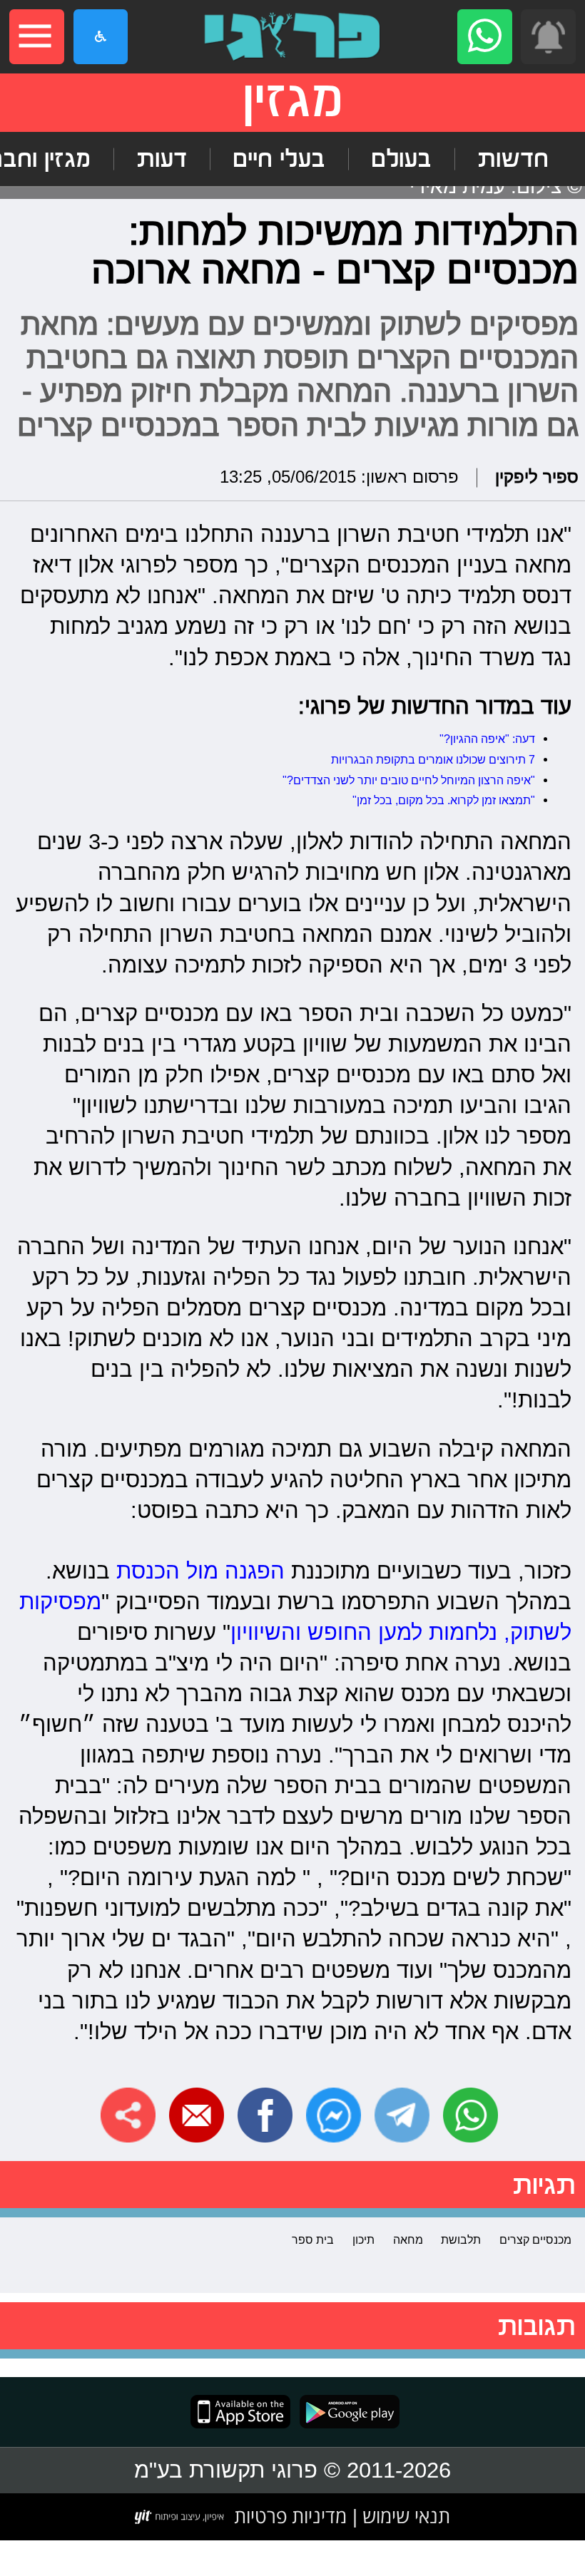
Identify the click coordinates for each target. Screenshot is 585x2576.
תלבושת (461, 2239)
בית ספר (313, 2239)
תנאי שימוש (404, 2516)
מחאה (408, 2239)
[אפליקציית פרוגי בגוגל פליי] (345, 2412)
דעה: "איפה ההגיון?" (487, 739)
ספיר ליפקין (537, 477)
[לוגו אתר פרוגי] (292, 37)
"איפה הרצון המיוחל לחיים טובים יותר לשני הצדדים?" (409, 780)
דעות (162, 159)
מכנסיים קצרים (535, 2239)
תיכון (363, 2239)
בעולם (401, 159)
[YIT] (180, 2517)
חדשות (513, 159)
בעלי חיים (279, 159)
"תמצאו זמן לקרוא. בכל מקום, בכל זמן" (444, 800)
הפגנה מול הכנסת (200, 1571)
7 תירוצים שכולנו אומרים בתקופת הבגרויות (432, 759)
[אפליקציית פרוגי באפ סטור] (240, 2412)
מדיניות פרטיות (290, 2516)
